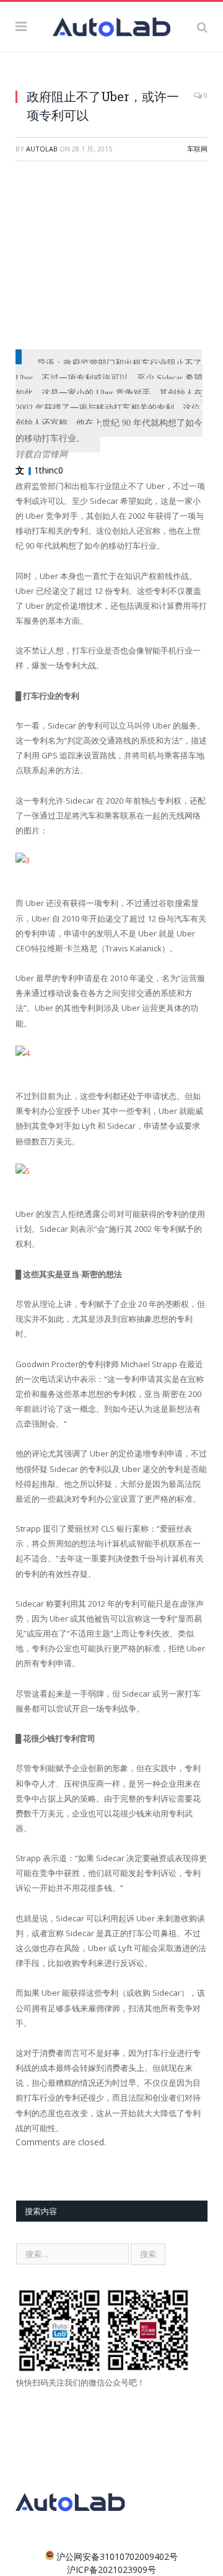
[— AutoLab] (111, 25)
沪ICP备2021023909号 (111, 2569)
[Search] (202, 27)
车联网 (197, 149)
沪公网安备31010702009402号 (117, 2556)
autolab (42, 149)
